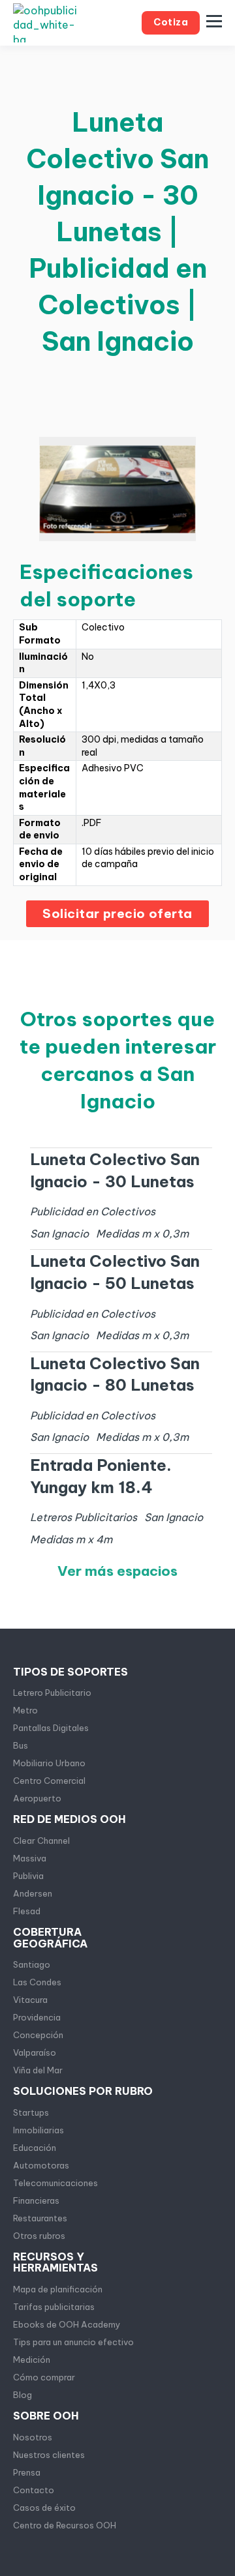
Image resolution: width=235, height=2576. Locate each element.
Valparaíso (35, 2052)
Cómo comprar (44, 2377)
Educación (35, 2148)
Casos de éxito (44, 2508)
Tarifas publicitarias (54, 2307)
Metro (25, 1710)
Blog (23, 2395)
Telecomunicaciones (55, 2183)
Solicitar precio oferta (117, 913)
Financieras (36, 2200)
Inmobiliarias (39, 2130)
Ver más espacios (117, 1571)
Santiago (32, 1964)
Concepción (38, 2035)
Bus (21, 1745)
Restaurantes (40, 2218)
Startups (31, 2112)
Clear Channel (41, 1841)
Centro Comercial (49, 1781)
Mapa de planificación (58, 2289)
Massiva (30, 1858)
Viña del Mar (38, 2070)
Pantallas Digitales (51, 1728)
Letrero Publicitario (52, 1693)
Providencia (37, 2017)
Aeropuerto (37, 1798)
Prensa (27, 2472)
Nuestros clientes (49, 2455)
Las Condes (37, 1982)
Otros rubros (39, 2236)
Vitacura (30, 2000)
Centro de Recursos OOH (65, 2525)
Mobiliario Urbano (49, 1763)
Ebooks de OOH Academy (67, 2324)
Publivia (28, 1876)
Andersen (33, 1893)
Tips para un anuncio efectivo (73, 2342)
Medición (32, 2360)
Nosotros (33, 2437)
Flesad (27, 1911)
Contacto (34, 2490)
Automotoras (41, 2165)
